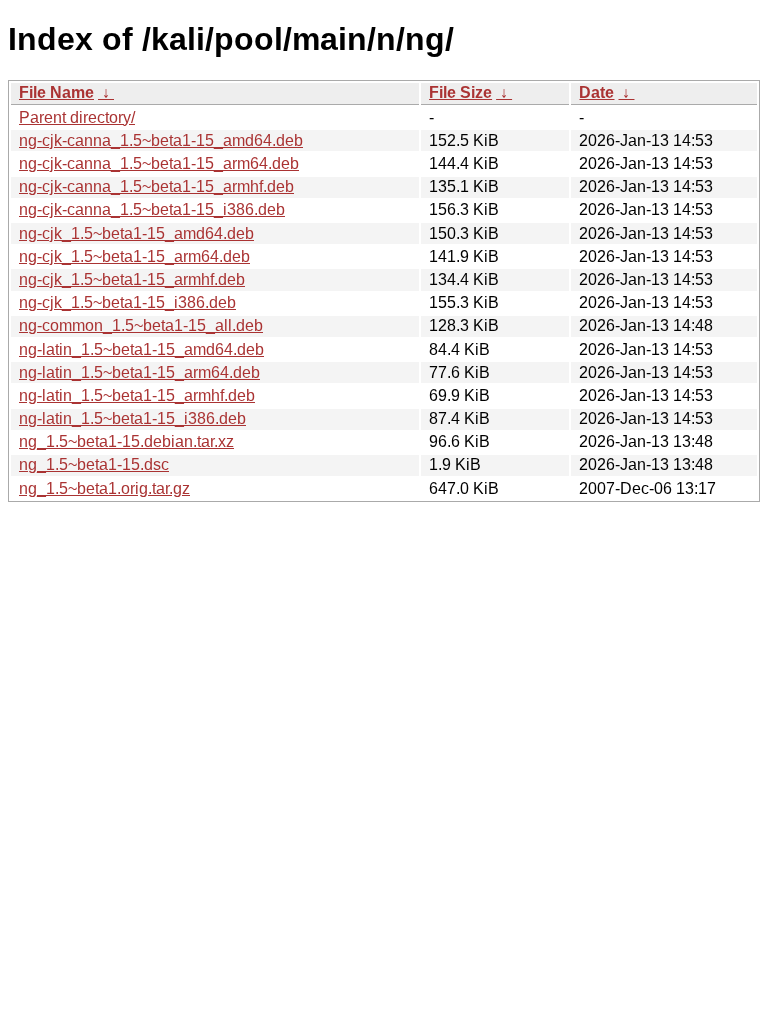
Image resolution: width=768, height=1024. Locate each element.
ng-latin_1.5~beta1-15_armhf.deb (137, 395)
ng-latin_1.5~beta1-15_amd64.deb (141, 349)
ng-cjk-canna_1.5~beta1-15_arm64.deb (159, 163)
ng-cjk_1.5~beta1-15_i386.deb (127, 302)
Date (596, 92)
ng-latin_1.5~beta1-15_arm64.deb (139, 372)
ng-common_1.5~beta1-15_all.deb (141, 325)
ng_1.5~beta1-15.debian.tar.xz (126, 441)
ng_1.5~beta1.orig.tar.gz (104, 488)
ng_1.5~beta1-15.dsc (94, 464)
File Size (460, 92)
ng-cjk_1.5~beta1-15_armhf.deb (132, 279)
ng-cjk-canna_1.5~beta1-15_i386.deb (152, 209)
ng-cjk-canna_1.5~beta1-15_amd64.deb (161, 140)
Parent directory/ (77, 117)
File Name (56, 92)
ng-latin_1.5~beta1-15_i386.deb (132, 418)
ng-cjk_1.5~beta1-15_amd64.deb (136, 233)
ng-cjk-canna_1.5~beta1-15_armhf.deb (156, 186)
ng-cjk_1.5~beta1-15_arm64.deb (134, 256)
